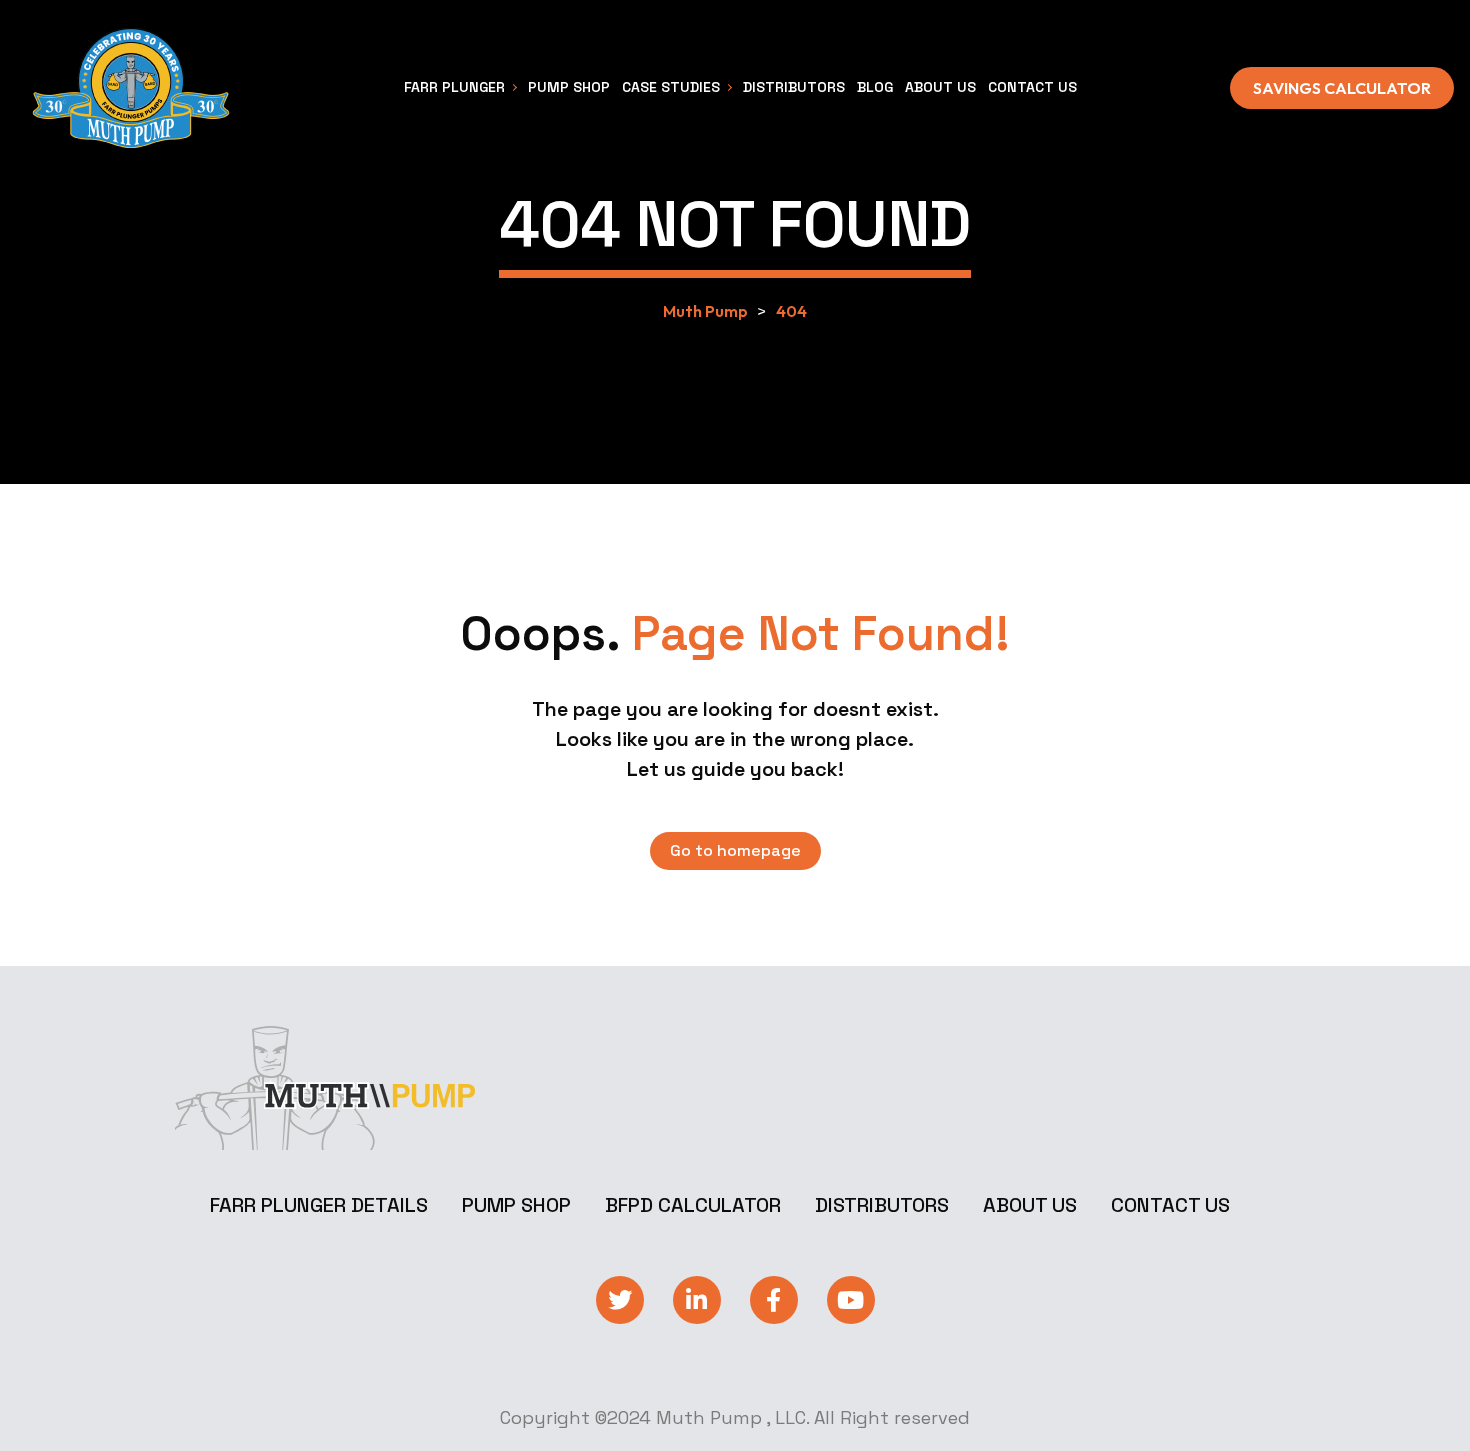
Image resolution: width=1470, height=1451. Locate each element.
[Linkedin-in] (697, 1300)
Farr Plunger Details (319, 1205)
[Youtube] (851, 1300)
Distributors (882, 1205)
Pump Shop (516, 1205)
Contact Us (1170, 1205)
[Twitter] (620, 1300)
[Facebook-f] (774, 1300)
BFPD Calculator (693, 1205)
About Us (1030, 1205)
